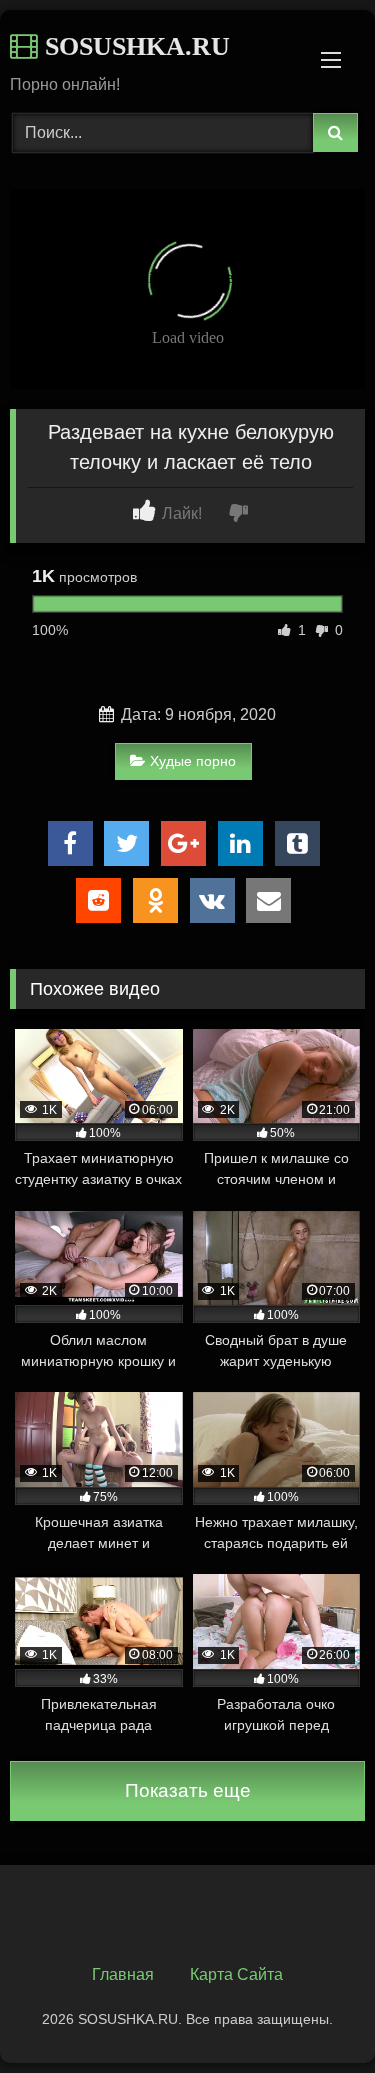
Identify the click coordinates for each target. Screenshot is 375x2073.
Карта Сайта (236, 1974)
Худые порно (193, 761)
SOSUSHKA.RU (134, 46)
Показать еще (188, 1790)
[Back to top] (313, 2013)
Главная (123, 1974)
